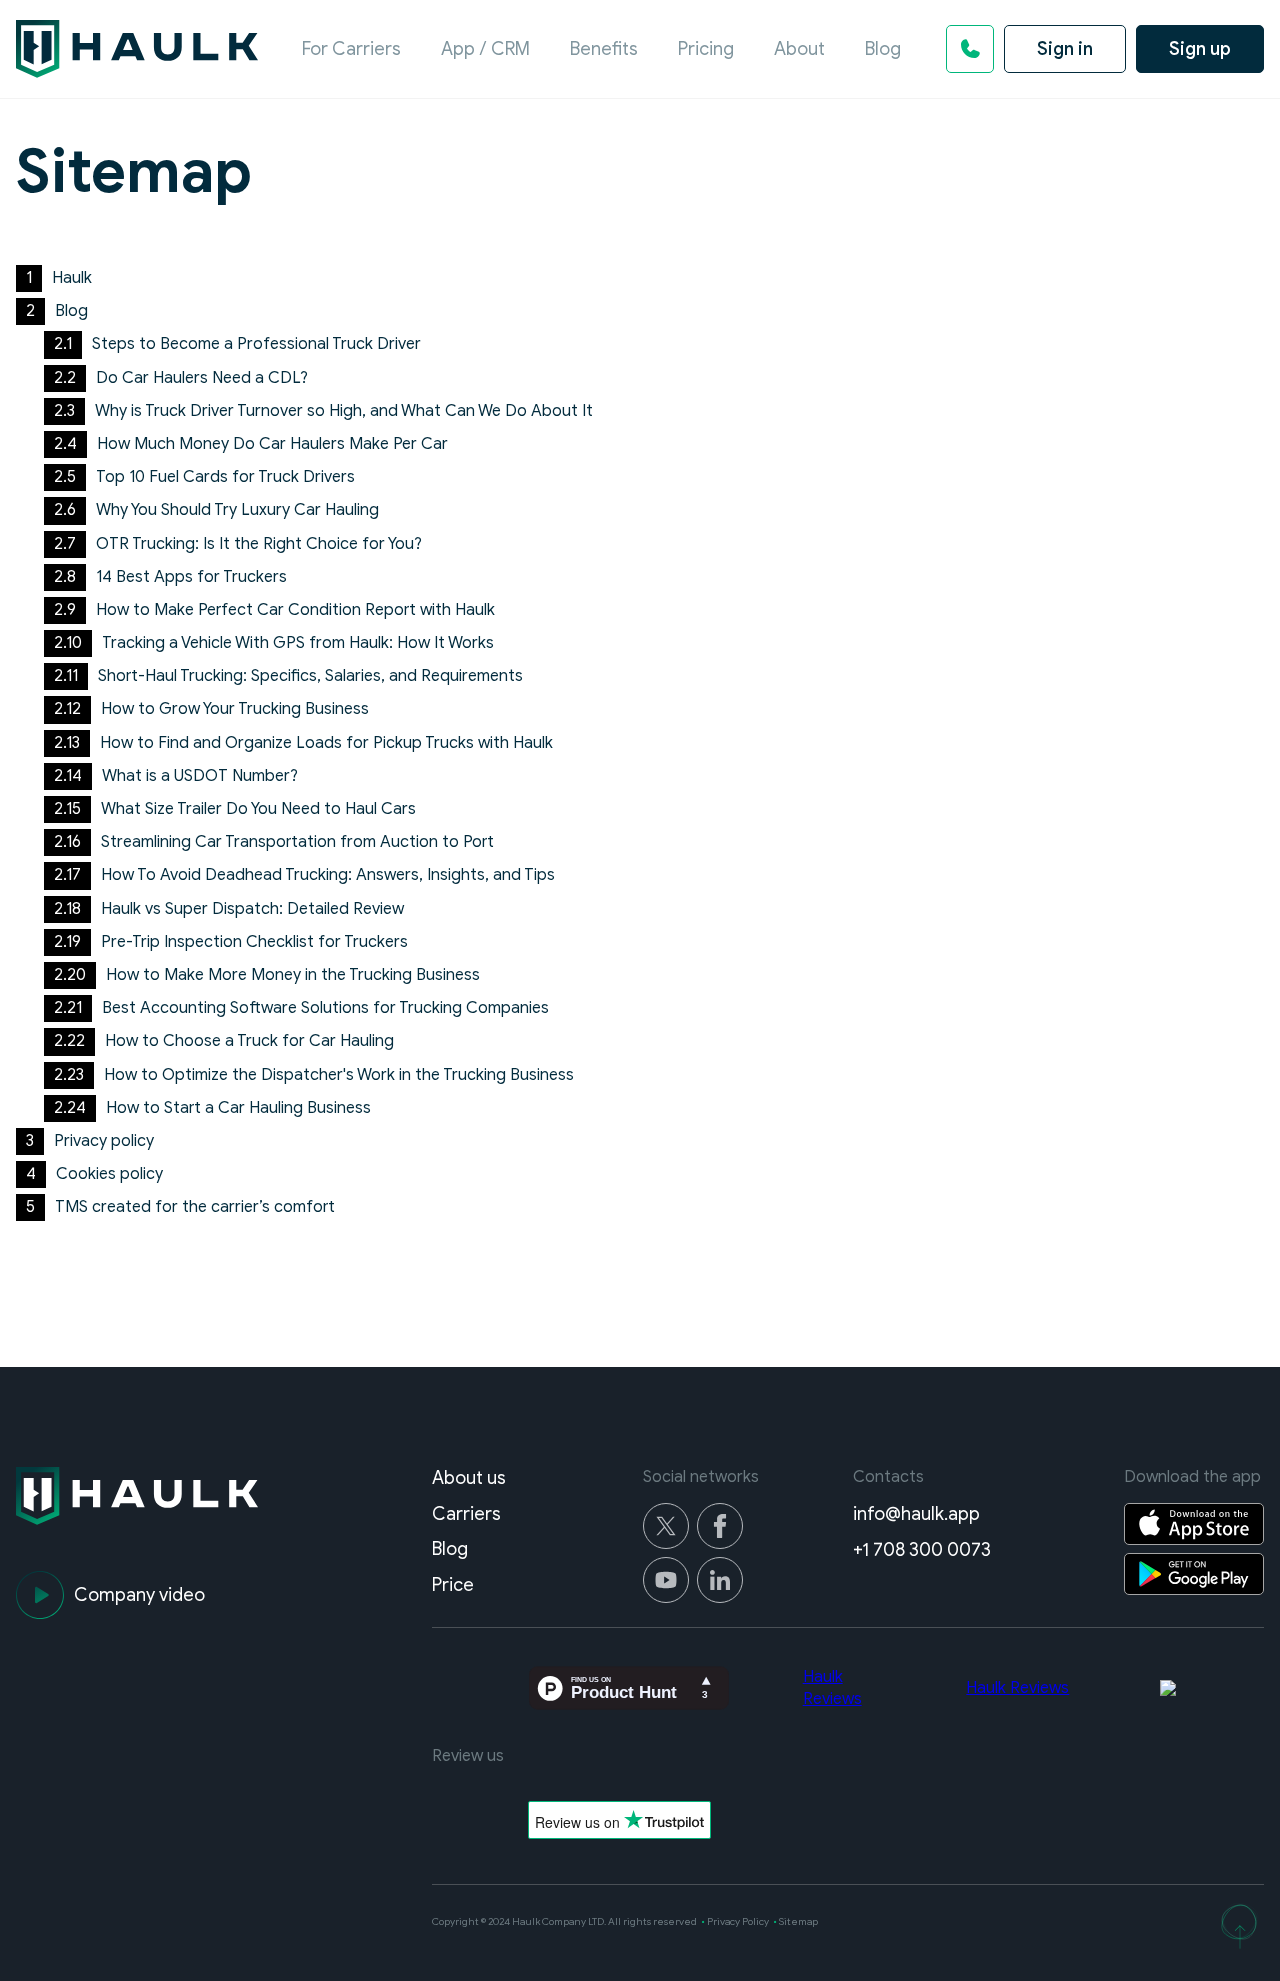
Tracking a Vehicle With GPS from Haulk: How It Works (298, 643)
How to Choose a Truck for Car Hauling (249, 1041)
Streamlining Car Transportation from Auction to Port (297, 842)
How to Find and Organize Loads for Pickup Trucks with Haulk (326, 743)
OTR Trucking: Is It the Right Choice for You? (259, 544)
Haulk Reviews (1017, 1688)
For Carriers (351, 49)
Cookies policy (109, 1174)
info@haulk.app (916, 1514)
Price (453, 1585)
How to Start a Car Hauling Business (238, 1108)
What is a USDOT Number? (200, 776)
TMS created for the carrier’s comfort (195, 1207)
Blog (883, 49)
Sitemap (798, 1921)
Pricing (706, 49)
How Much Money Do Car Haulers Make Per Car (272, 444)
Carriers (466, 1514)
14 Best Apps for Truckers (191, 577)
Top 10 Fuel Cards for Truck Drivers (225, 477)
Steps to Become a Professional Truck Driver (256, 344)
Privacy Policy (738, 1921)
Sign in (1065, 49)
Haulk (72, 278)
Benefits (604, 49)
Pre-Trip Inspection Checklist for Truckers (254, 942)
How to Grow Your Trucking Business (235, 709)
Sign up (1200, 49)
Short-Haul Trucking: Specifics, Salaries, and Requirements (310, 676)
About (799, 49)
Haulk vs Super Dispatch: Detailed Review (252, 909)
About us (469, 1478)
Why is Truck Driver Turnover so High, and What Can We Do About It (344, 411)
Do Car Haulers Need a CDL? (202, 378)
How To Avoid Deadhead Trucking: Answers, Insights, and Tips (328, 875)
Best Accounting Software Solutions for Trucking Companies (325, 1008)
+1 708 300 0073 (922, 1550)
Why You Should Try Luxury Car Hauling (237, 510)
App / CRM (485, 49)
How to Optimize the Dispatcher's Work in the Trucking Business (339, 1075)
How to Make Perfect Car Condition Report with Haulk (295, 610)
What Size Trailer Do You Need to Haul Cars (258, 809)
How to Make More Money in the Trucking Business (293, 975)
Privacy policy (104, 1141)
